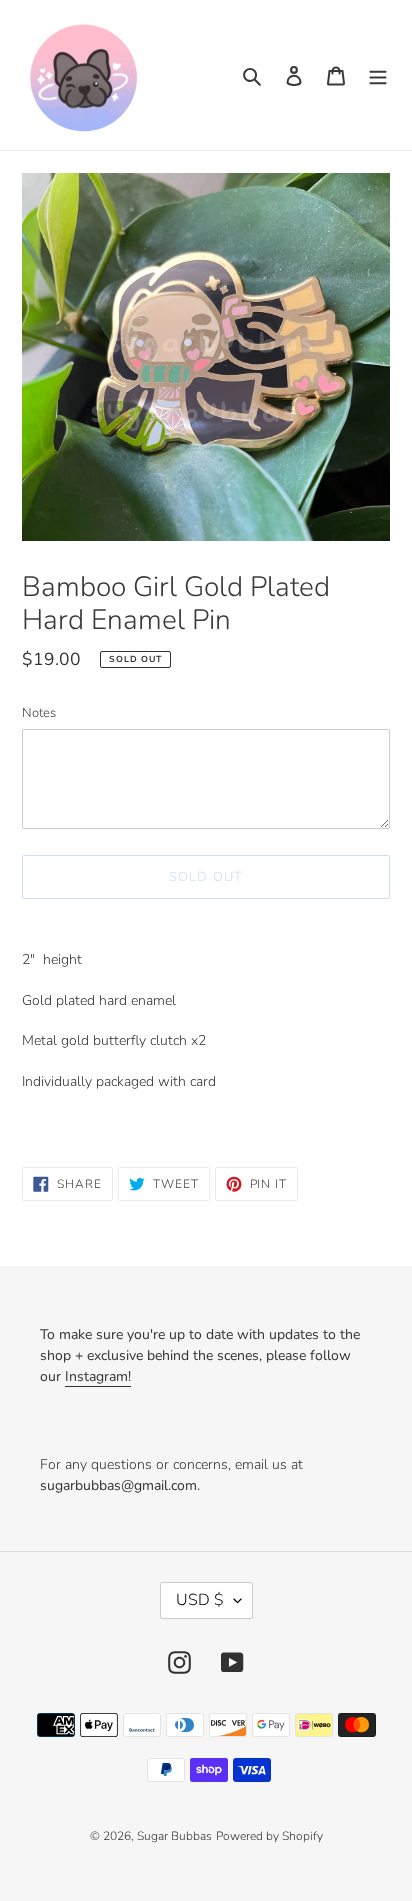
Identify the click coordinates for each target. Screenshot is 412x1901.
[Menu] (378, 75)
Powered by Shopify (269, 1836)
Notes (39, 713)
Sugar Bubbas (174, 1836)
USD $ (200, 1600)
